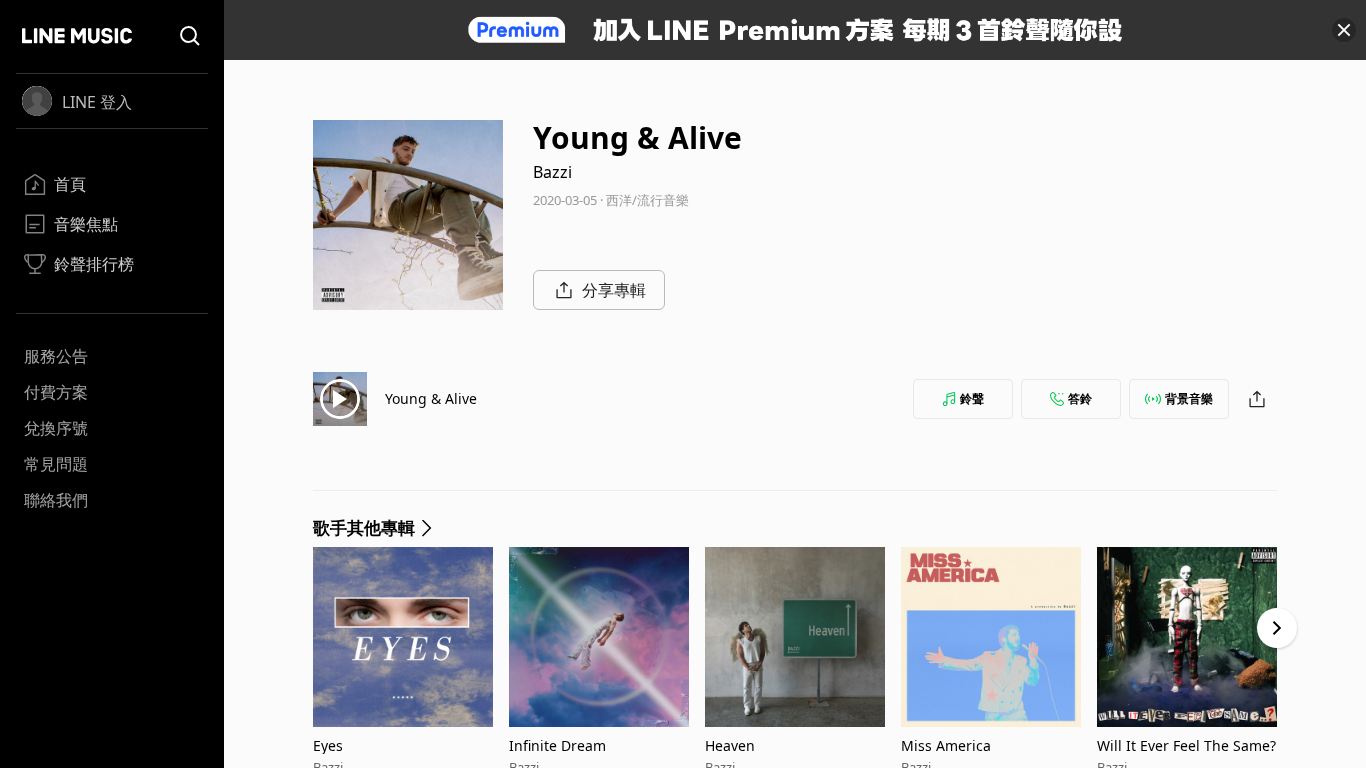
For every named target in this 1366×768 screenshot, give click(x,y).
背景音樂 (1189, 398)
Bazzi (552, 172)
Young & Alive (431, 398)
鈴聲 (972, 398)
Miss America (946, 745)
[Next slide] (1277, 628)
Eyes (328, 745)
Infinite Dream (557, 745)
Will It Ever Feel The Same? (1186, 745)
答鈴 (1080, 398)
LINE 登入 (97, 102)
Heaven (730, 745)
